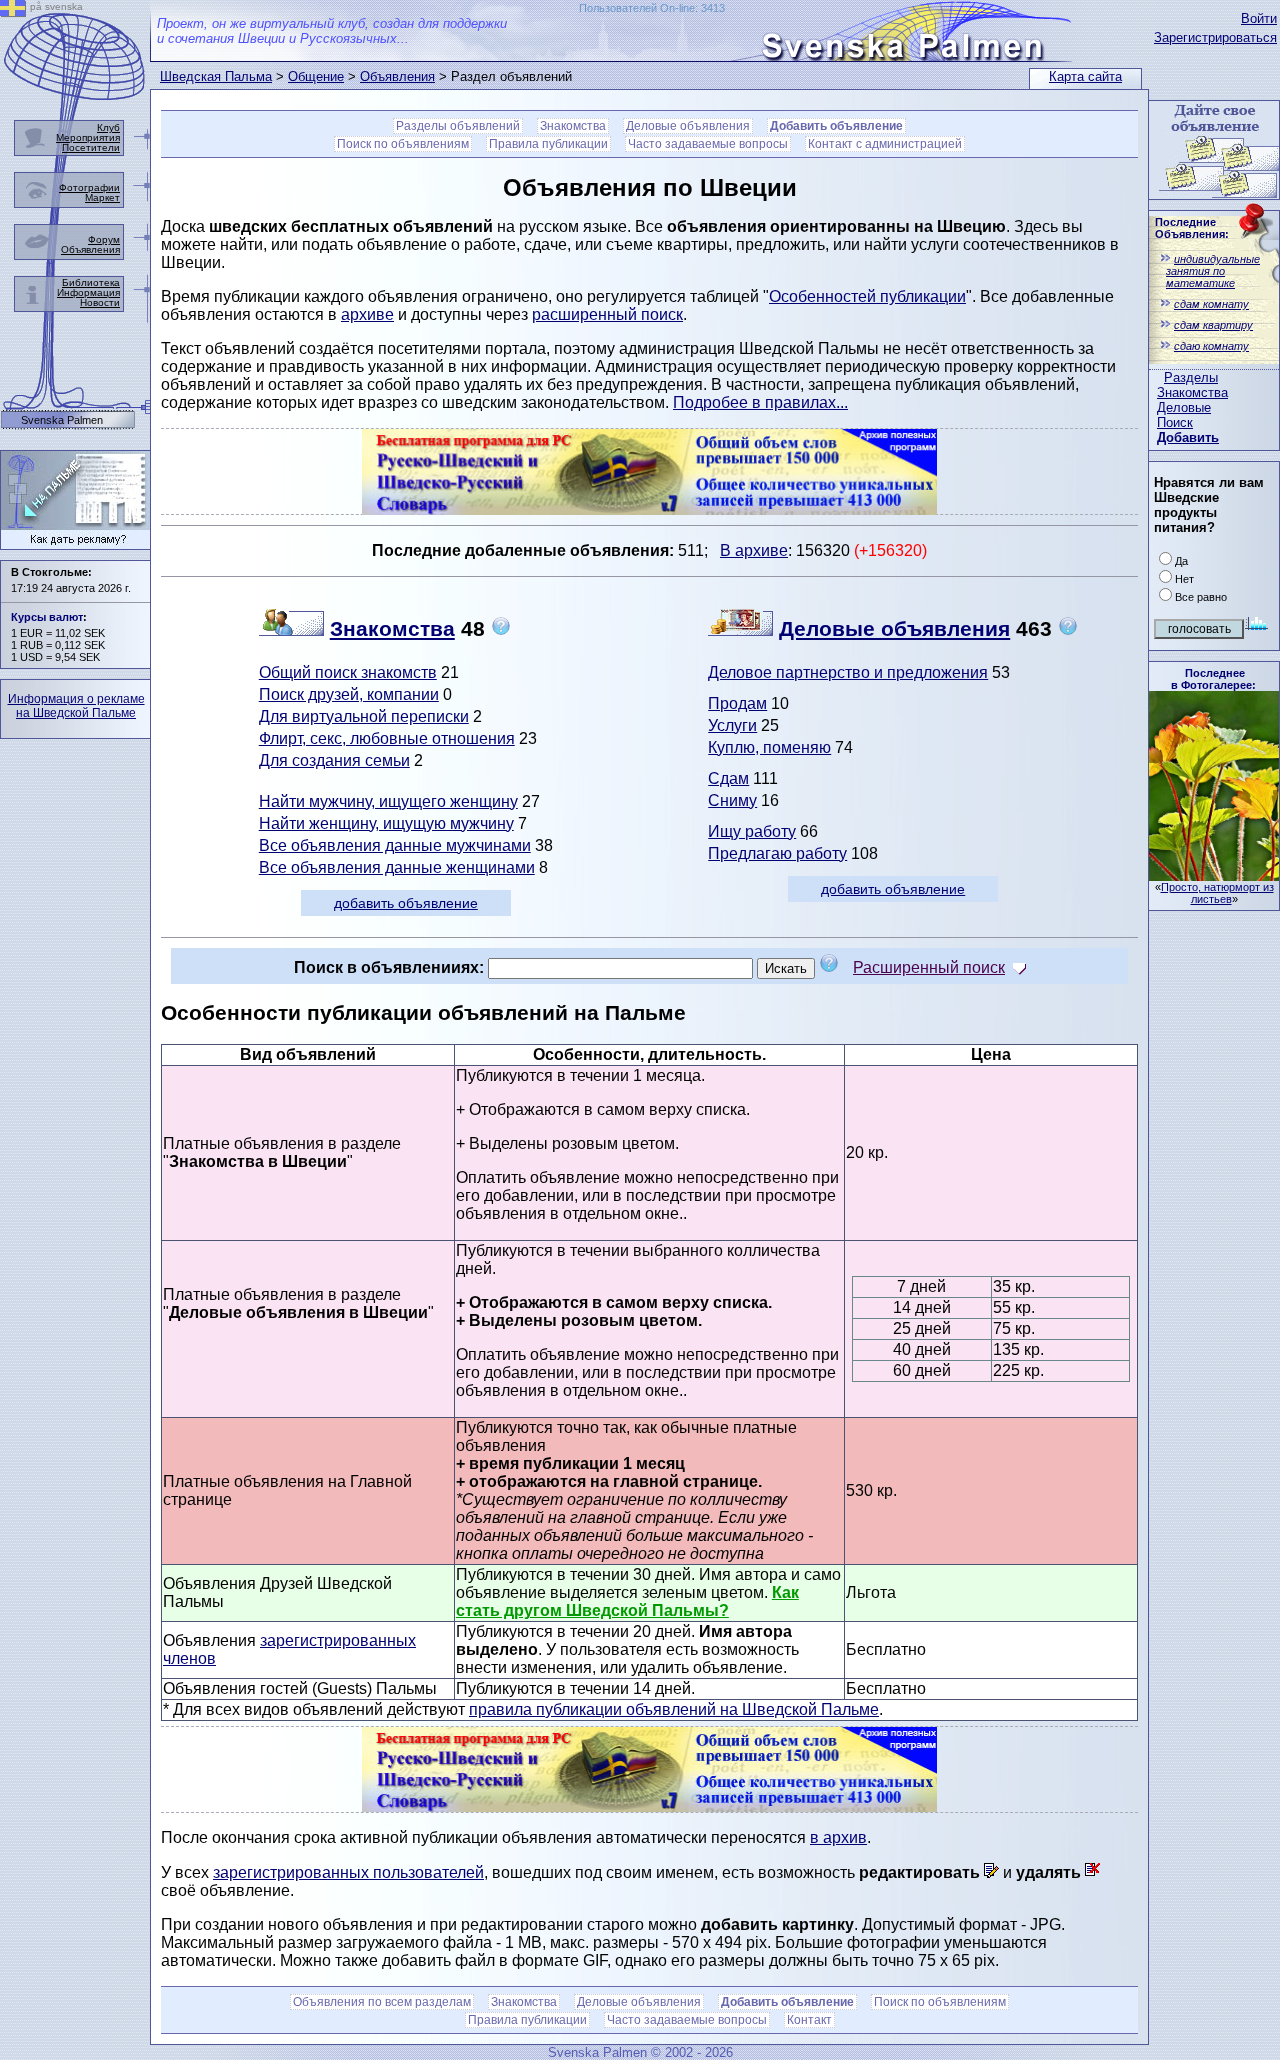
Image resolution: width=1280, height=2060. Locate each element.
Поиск (1175, 422)
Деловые (1184, 407)
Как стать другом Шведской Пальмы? (627, 1601)
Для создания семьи (334, 760)
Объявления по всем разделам (382, 2002)
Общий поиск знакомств (348, 672)
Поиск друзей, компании (349, 694)
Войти (1259, 18)
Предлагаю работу (777, 853)
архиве (367, 314)
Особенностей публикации (867, 296)
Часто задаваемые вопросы (708, 144)
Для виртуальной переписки (364, 716)
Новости (100, 302)
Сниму (732, 800)
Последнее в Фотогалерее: (1213, 679)
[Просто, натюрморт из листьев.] (1214, 875)
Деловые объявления (688, 126)
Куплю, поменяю (769, 747)
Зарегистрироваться (1215, 37)
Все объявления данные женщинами (397, 867)
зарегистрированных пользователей (348, 1872)
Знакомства (1192, 392)
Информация (88, 292)
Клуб (108, 127)
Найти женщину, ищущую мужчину (386, 823)
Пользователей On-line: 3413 (652, 8)
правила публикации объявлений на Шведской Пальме (674, 1709)
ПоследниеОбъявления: (1192, 228)
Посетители (91, 147)
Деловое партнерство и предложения (848, 672)
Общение (316, 76)
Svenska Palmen (62, 420)
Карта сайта (1085, 76)
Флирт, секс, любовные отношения (387, 738)
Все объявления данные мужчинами (395, 845)
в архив (838, 1837)
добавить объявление (406, 903)
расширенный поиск (607, 314)
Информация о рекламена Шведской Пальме (76, 706)
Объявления (397, 76)
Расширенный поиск (929, 967)
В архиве (754, 550)
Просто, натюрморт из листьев (1217, 893)
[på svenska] (13, 11)
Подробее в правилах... (760, 402)
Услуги (732, 725)
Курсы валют (47, 617)
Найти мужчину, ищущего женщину (388, 801)
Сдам (728, 778)
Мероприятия (88, 137)
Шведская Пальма (216, 76)
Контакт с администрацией (885, 144)
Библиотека (91, 282)
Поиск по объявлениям (403, 144)
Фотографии (89, 187)
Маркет (102, 197)
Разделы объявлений (458, 126)
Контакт (809, 2020)
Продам (737, 703)
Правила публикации (548, 144)
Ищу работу (752, 831)
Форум (104, 239)
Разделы (1191, 377)
